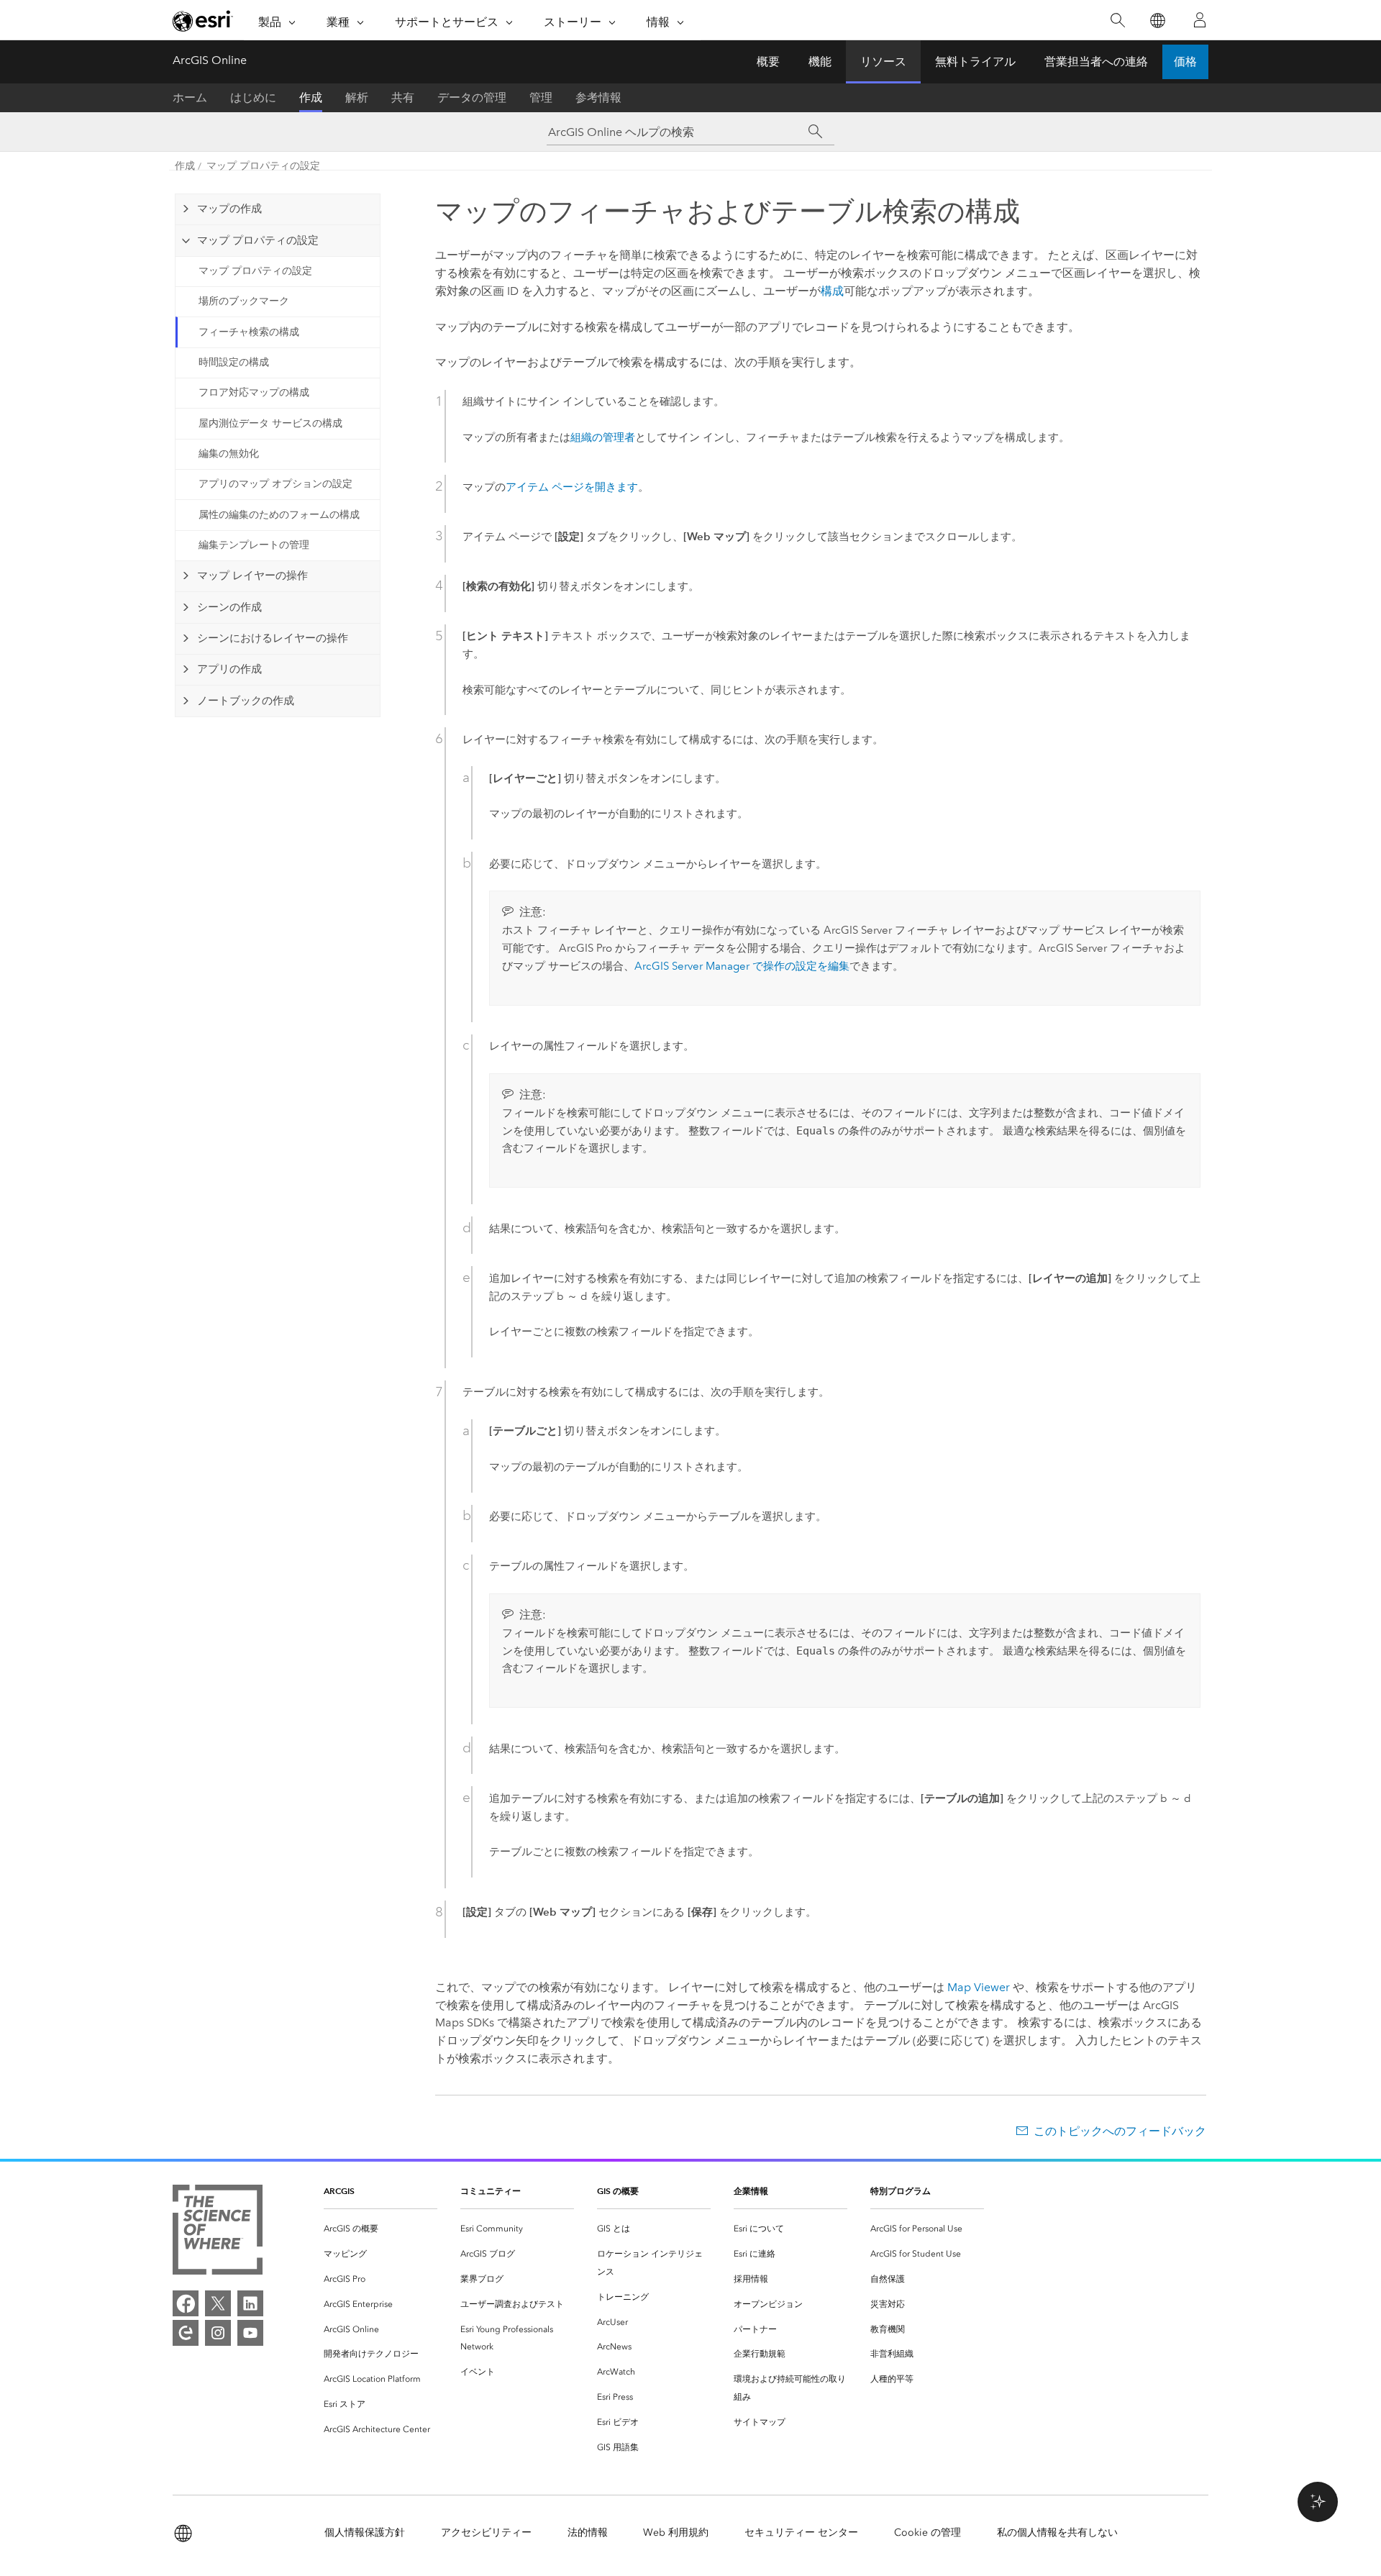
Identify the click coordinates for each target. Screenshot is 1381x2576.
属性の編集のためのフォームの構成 (279, 515)
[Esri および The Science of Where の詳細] (218, 2233)
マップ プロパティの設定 (263, 166)
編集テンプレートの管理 (254, 545)
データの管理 (472, 97)
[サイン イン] (1200, 20)
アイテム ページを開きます (572, 487)
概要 (768, 62)
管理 (541, 97)
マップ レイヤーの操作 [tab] (252, 575)
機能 (820, 62)
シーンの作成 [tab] (229, 607)
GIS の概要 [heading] (618, 2191)
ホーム (190, 97)
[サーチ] (815, 132)
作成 (311, 97)
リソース (883, 62)
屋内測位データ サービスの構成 (270, 423)
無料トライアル (975, 62)
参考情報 (598, 97)
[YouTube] (250, 2333)
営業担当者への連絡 (1096, 62)
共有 (403, 97)
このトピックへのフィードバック (1120, 2131)
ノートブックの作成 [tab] (246, 701)
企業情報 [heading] (751, 2191)
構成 (832, 291)
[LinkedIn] (250, 2303)
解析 (357, 97)
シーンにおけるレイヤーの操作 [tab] (273, 638)
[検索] (1117, 21)
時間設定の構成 (234, 362)
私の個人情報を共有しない (1057, 2532)
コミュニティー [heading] (491, 2191)
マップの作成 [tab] (229, 209)
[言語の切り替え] (1157, 21)
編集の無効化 (229, 454)
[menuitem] (380, 2229)
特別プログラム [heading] (901, 2191)
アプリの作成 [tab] (229, 669)
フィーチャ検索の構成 (249, 332)
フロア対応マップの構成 (254, 392)
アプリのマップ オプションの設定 (275, 484)
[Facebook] (186, 2303)
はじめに (253, 97)
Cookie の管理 (927, 2532)
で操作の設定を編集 (742, 966)
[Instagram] (218, 2333)
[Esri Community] (186, 2333)
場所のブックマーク (244, 301)
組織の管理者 (603, 437)
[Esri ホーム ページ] (203, 21)
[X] (218, 2303)
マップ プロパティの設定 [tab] (258, 240)
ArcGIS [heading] (339, 2191)
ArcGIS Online (210, 60)
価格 (1185, 62)
